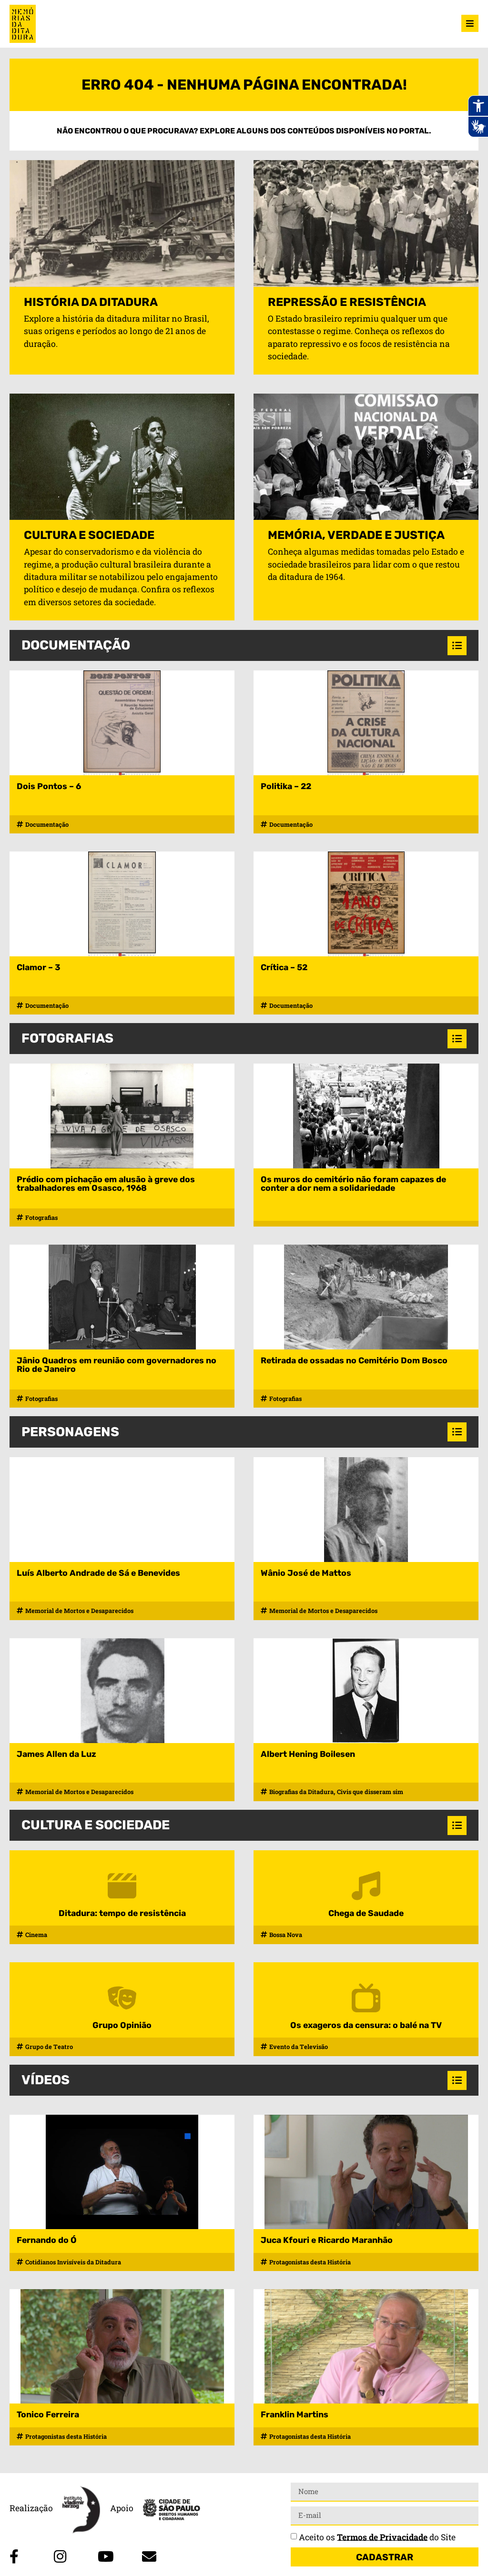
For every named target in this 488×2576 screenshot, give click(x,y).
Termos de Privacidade (382, 2537)
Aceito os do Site (377, 2537)
